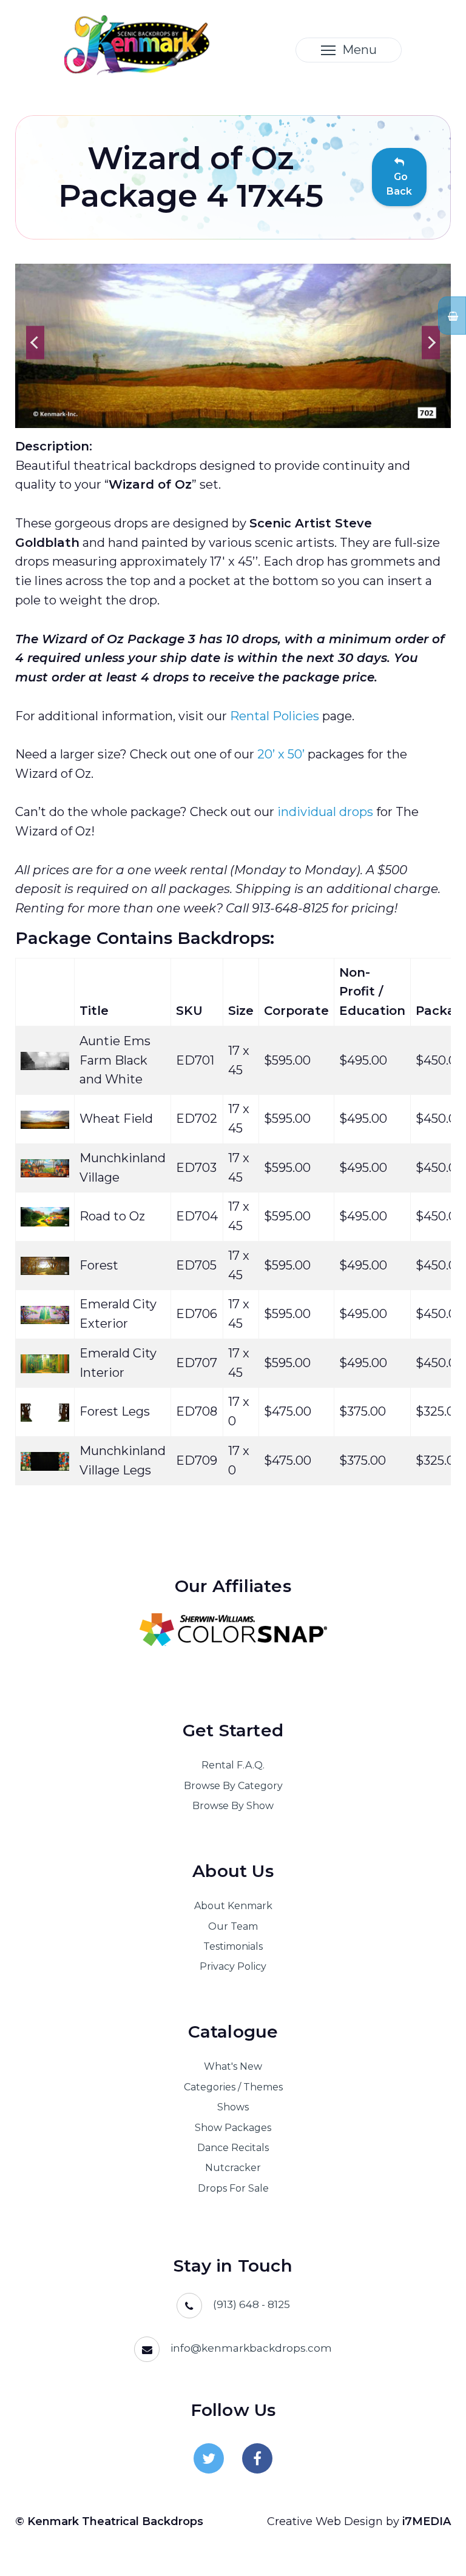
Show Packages (233, 2128)
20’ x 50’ (281, 754)
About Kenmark (233, 1906)
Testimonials (233, 1946)
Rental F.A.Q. (233, 1765)
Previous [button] (35, 342)
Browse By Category (233, 1786)
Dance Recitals (233, 2148)
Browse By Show (233, 1806)
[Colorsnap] (233, 1630)
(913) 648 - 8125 (252, 2304)
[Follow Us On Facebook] (257, 2458)
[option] (233, 346)
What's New (233, 2066)
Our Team (233, 1926)
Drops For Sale (233, 2188)
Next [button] (431, 342)
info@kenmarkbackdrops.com (251, 2348)
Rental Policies (275, 716)
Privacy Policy (233, 1966)
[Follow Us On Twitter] (209, 2458)
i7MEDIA (427, 2521)
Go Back (399, 184)
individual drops (325, 812)
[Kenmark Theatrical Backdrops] (137, 44)
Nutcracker (233, 2168)
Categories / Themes (233, 2087)
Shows (233, 2107)
